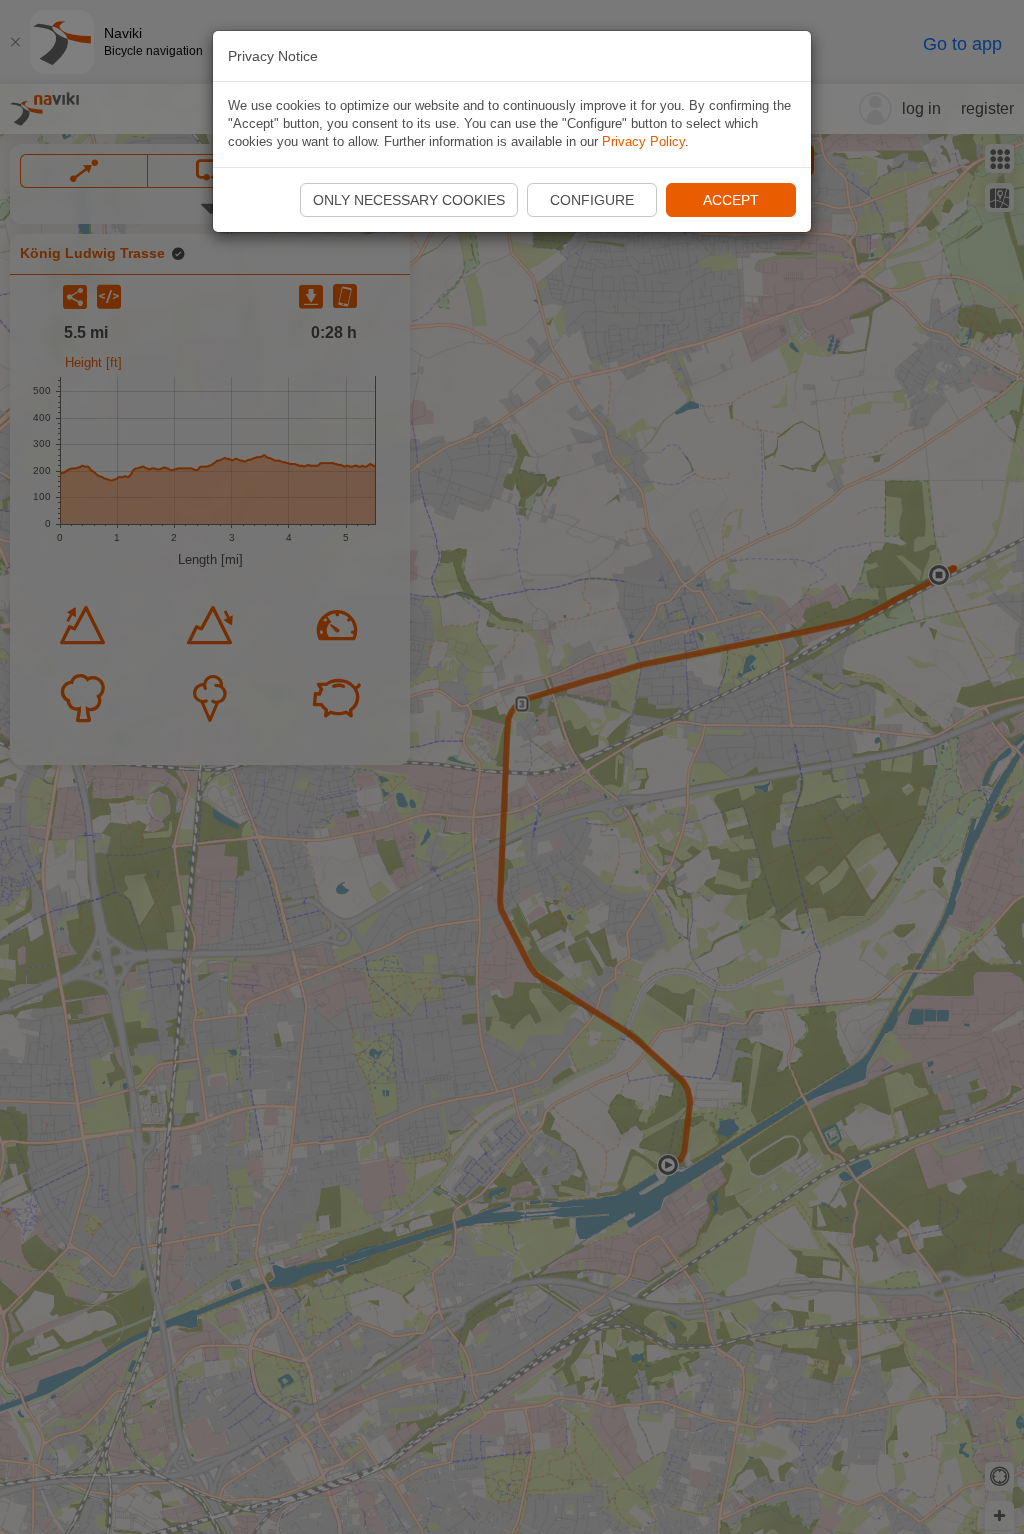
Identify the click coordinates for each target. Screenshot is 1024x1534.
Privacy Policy (643, 141)
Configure (592, 200)
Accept (731, 200)
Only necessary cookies (409, 200)
